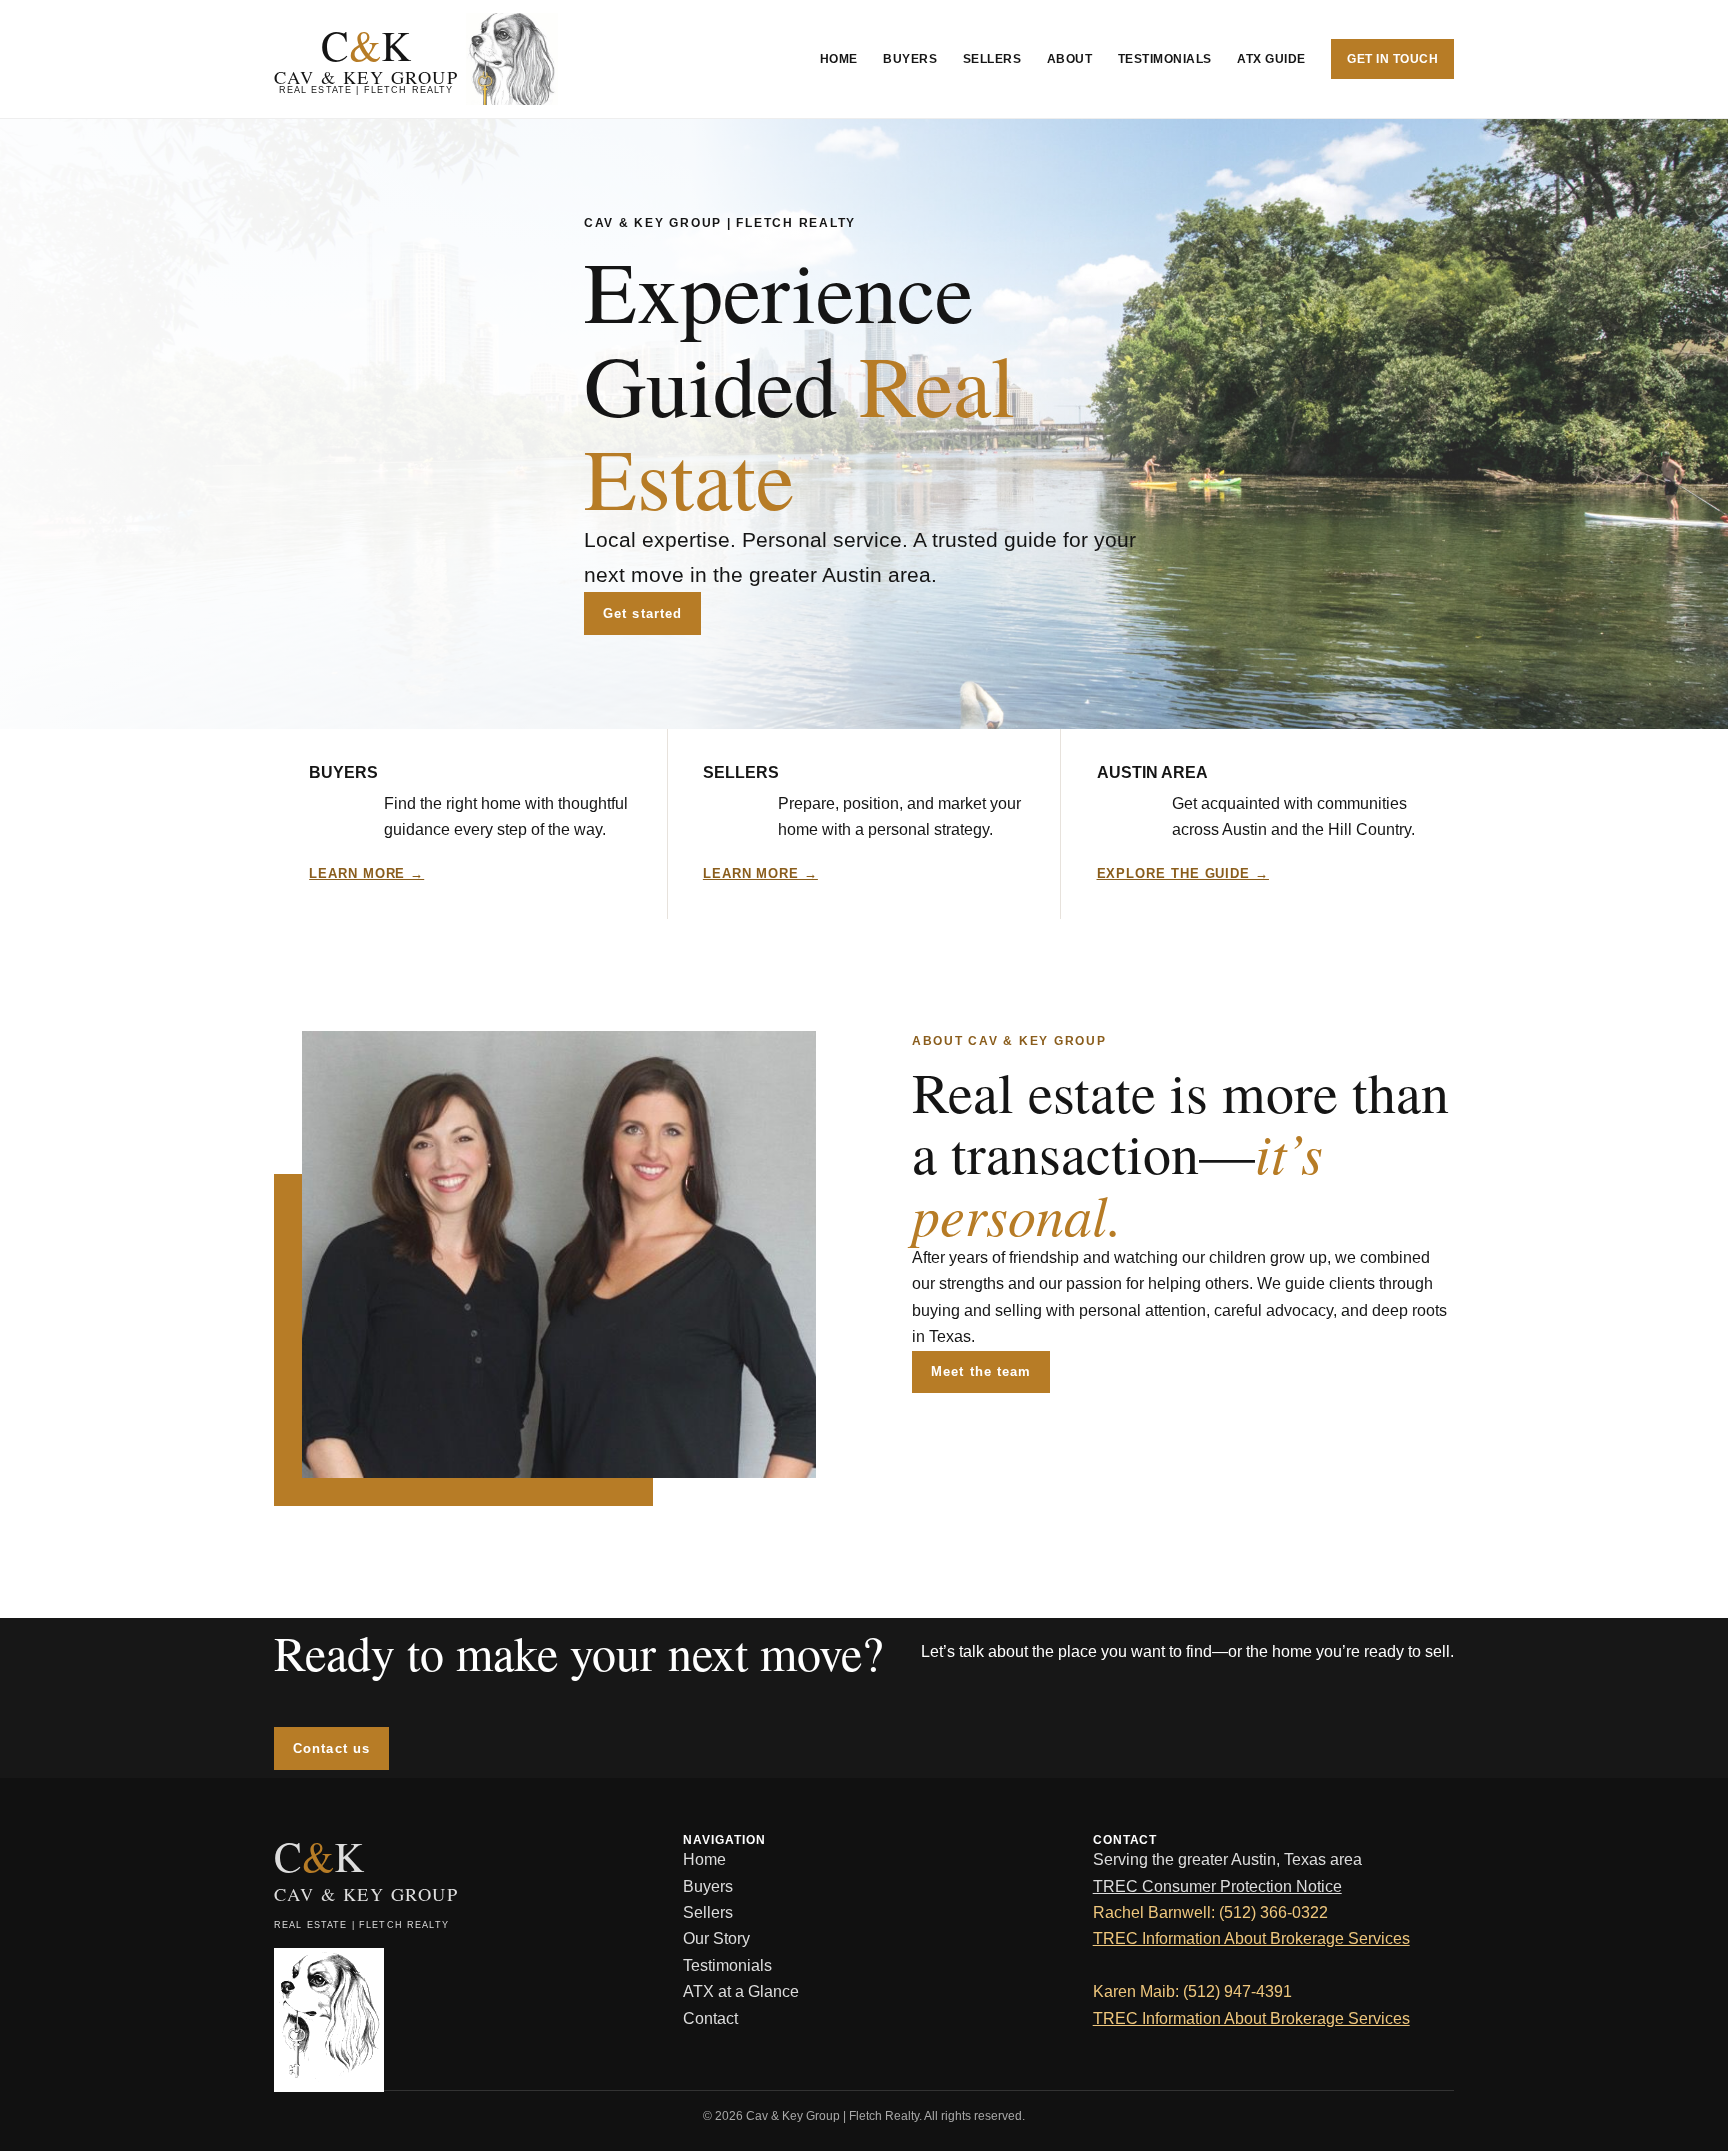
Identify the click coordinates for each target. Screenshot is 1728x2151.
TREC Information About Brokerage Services (1251, 1938)
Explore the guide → (1183, 873)
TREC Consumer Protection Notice (1217, 1886)
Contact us (331, 1748)
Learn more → (366, 873)
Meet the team (981, 1371)
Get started (642, 613)
